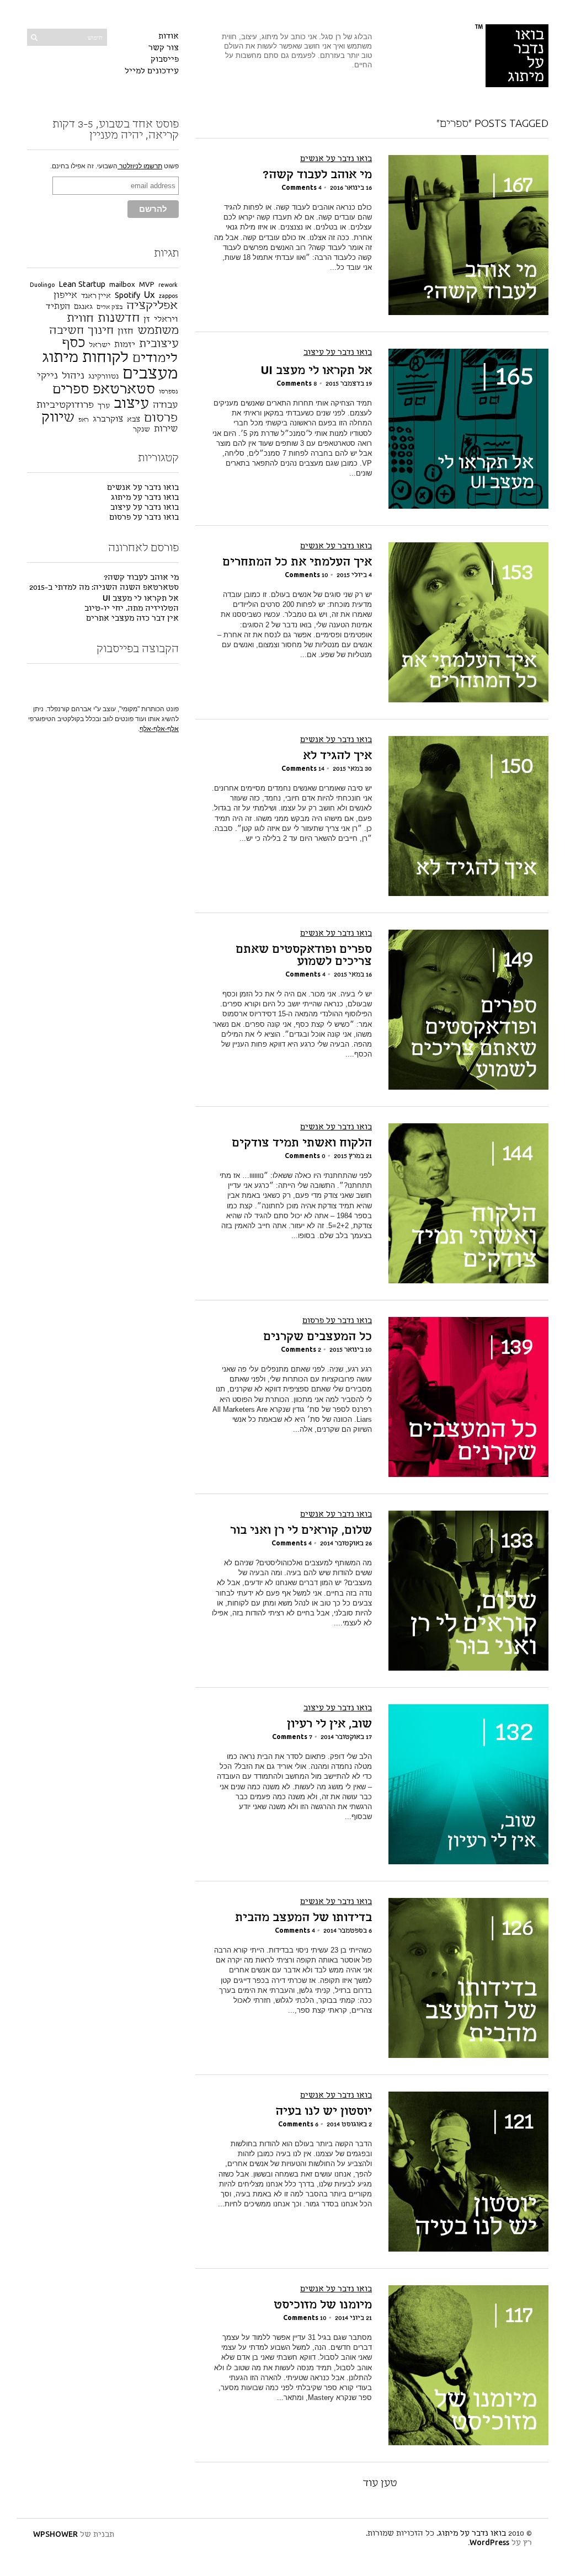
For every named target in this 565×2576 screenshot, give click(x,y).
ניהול (73, 376)
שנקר (142, 430)
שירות (166, 429)
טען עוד (380, 2483)
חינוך (101, 331)
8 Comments (297, 384)
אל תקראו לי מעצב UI (316, 371)
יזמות (125, 345)
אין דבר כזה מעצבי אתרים (132, 619)
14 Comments (303, 769)
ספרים (71, 390)
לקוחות (105, 358)
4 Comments (302, 188)
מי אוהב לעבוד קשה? (317, 175)
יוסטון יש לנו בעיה (324, 2112)
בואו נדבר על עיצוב (338, 353)
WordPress (489, 2543)
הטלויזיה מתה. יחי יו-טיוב (132, 609)
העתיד (58, 307)
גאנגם (83, 307)
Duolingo (42, 286)
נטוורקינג (103, 377)
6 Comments (298, 2125)
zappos (168, 297)
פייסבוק (165, 60)
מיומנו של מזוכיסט (323, 2306)
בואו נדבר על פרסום (337, 1321)
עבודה (165, 406)
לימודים (155, 359)
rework (168, 286)
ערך (104, 406)
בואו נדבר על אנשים (336, 159)
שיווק (58, 418)
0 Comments (305, 1156)
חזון (126, 332)
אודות (169, 37)
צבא (134, 420)
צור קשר (164, 48)
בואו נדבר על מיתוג (145, 498)
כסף (73, 343)
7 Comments (292, 1737)
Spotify (127, 296)
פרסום (161, 418)
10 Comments (307, 575)
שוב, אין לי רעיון (329, 1725)
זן (147, 320)
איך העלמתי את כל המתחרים (297, 563)
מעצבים (150, 374)
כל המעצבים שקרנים (318, 1337)
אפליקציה (152, 306)
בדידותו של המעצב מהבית (303, 1918)
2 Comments (301, 1350)
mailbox (122, 285)
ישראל (100, 345)
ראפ (84, 420)
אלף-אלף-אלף (159, 729)
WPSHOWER (55, 2535)
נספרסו (168, 392)
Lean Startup (82, 285)
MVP (147, 285)
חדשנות (119, 318)
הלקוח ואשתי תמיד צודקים (302, 1144)
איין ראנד (96, 296)
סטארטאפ (124, 390)
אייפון (65, 296)
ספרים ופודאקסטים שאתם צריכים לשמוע (304, 956)
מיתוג (60, 358)
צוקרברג (108, 420)
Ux (150, 295)
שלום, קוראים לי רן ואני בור (301, 1531)
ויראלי (166, 320)
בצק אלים (110, 308)
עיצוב (131, 404)
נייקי (47, 376)
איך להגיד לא (337, 756)
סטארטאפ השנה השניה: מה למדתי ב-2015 (104, 588)
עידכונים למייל (152, 71)
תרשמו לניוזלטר (140, 166)
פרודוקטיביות (65, 405)
